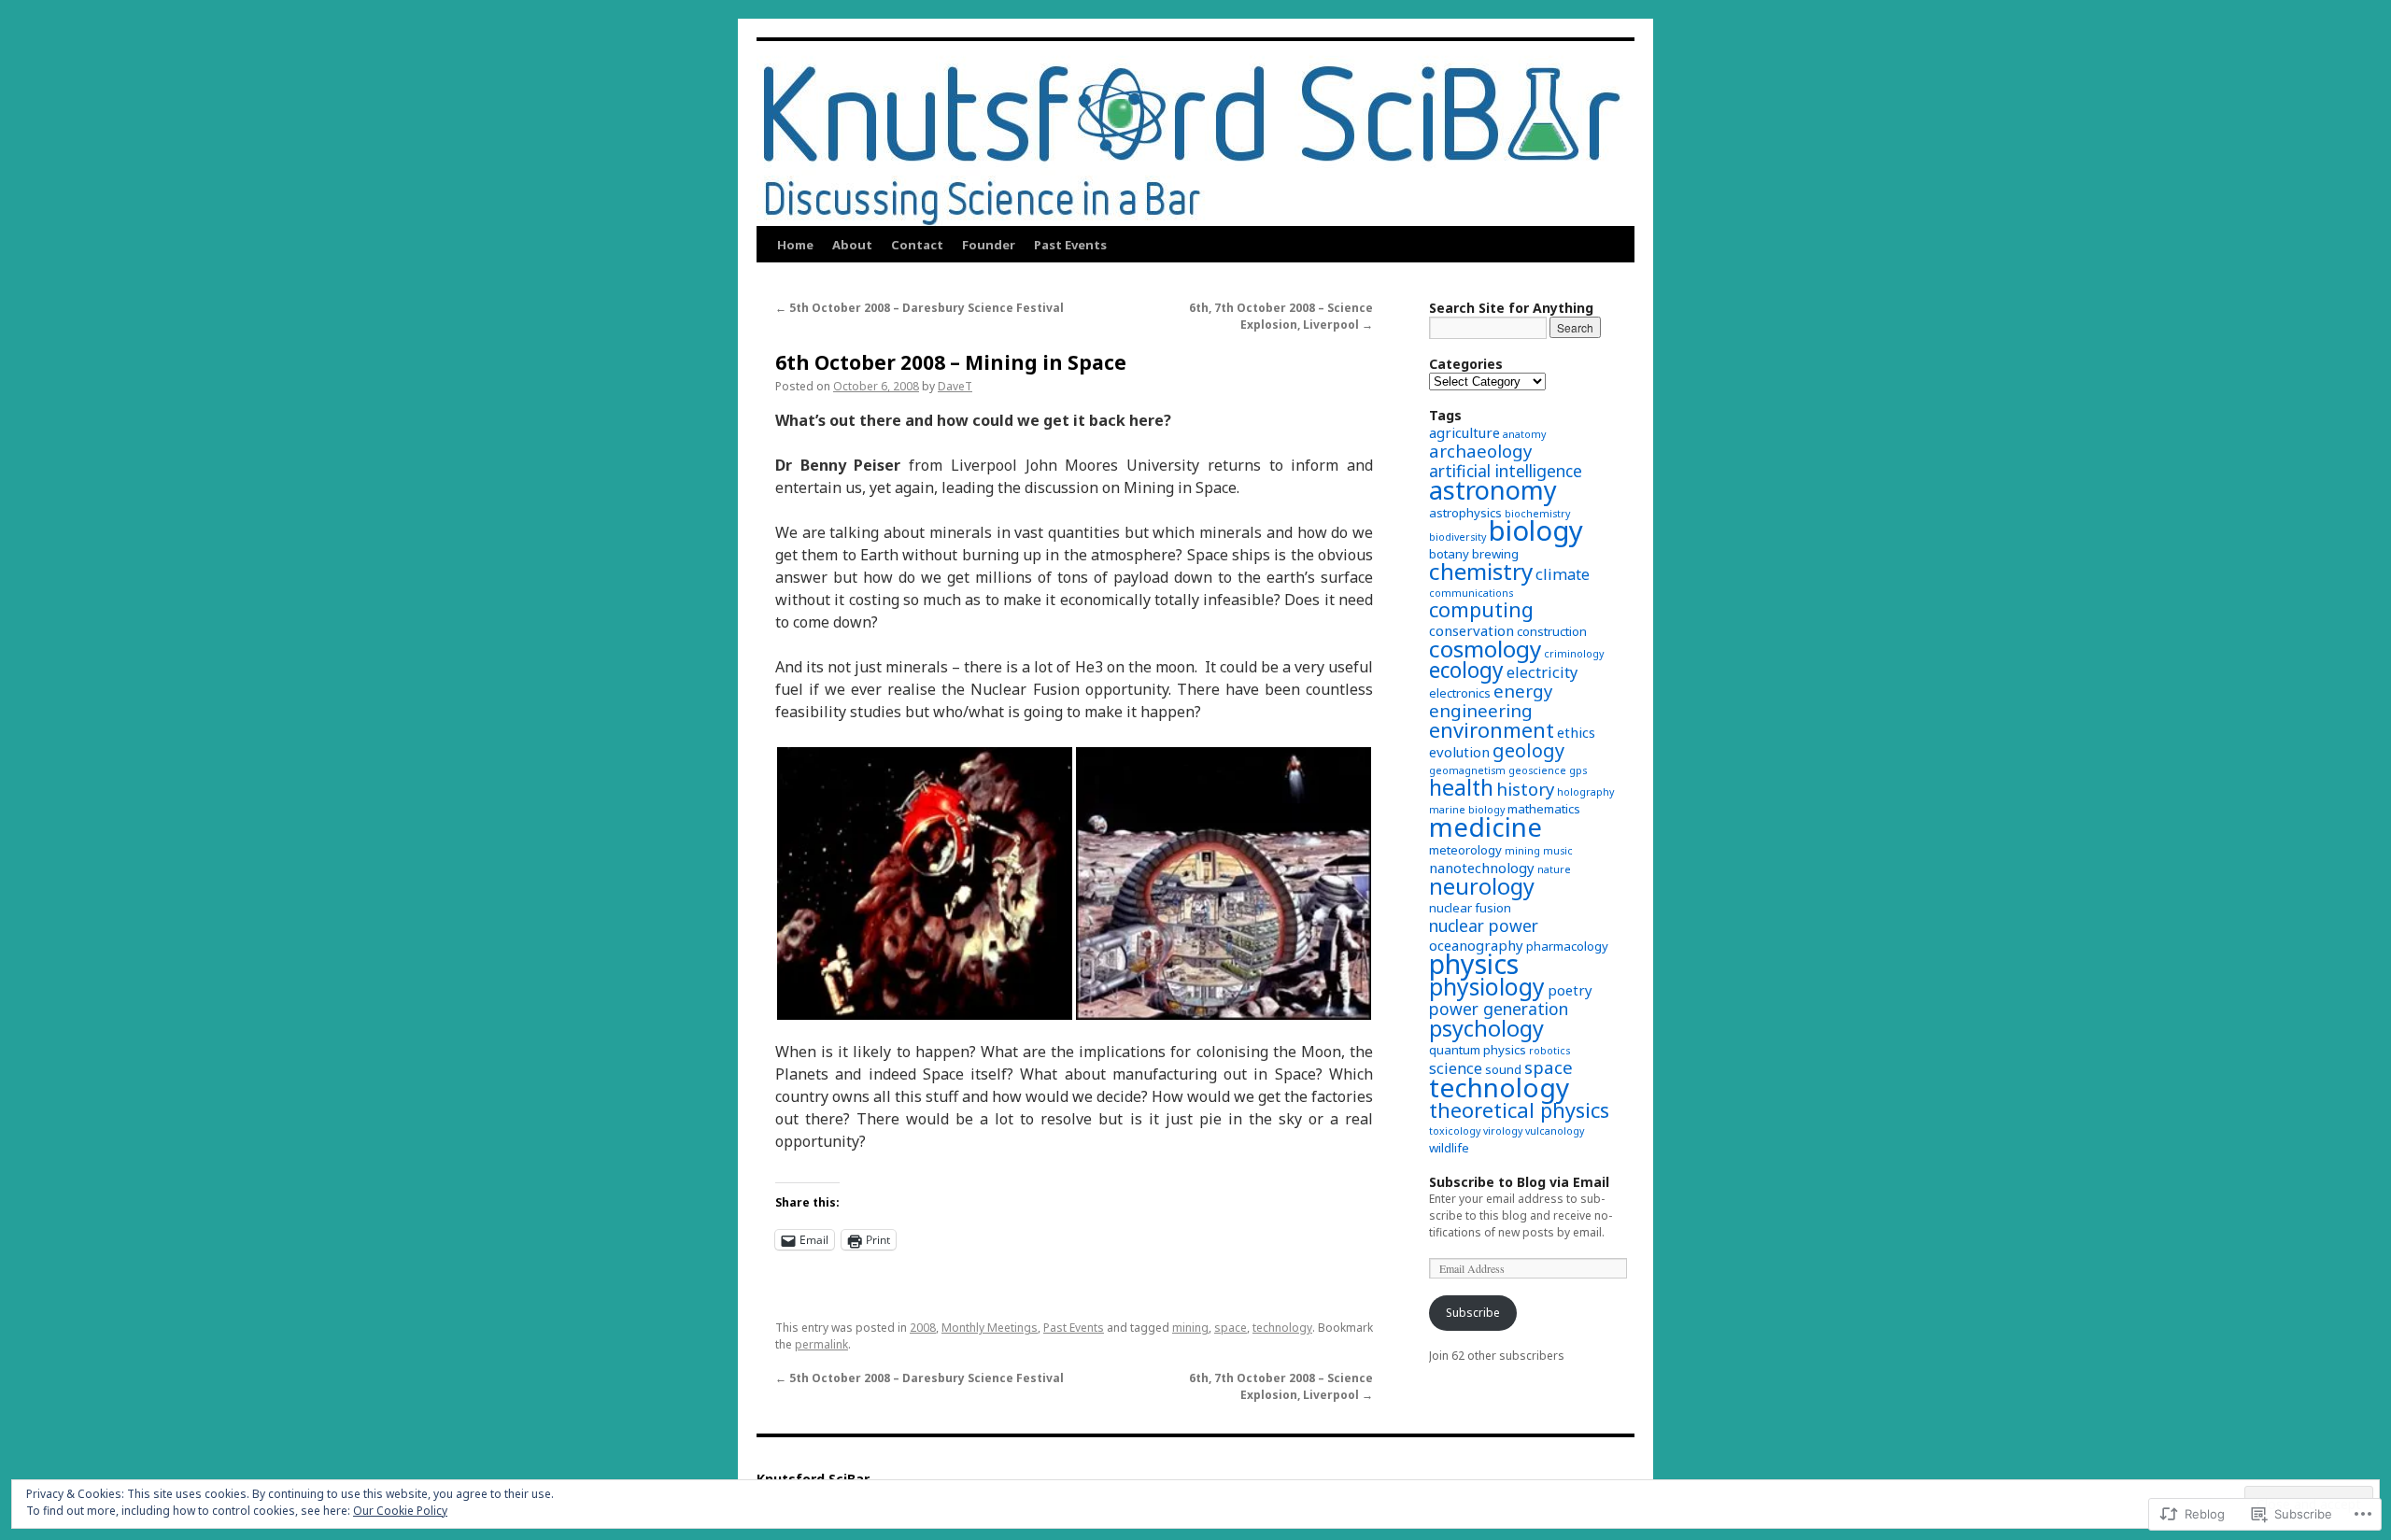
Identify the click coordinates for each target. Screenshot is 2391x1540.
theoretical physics (1519, 1110)
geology (1528, 750)
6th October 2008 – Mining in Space (951, 362)
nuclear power (1484, 925)
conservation (1471, 630)
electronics (1460, 693)
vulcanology (1555, 1131)
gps (1578, 770)
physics (1474, 963)
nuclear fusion (1470, 908)
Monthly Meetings (990, 1328)
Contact (917, 245)
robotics (1549, 1051)
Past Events (1070, 245)
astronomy (1493, 490)
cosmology (1485, 649)
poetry (1570, 990)
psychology (1486, 1028)
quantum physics (1478, 1050)
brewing (1495, 554)
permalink (821, 1344)
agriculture (1464, 432)
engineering (1481, 710)
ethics (1576, 732)
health (1461, 787)
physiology (1487, 987)
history (1525, 789)
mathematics (1544, 809)
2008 (923, 1328)
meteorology (1465, 850)
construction (1552, 631)
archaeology (1480, 451)
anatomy (1524, 434)
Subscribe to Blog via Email (1519, 1182)
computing (1481, 609)
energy (1523, 691)
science (1456, 1068)
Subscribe (1473, 1313)
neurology (1482, 886)
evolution (1459, 752)
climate (1563, 574)
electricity (1542, 672)
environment (1492, 730)
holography (1585, 792)
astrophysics (1465, 513)
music (1558, 851)
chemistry (1481, 571)
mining (1190, 1328)
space (1231, 1328)
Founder (989, 245)
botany (1449, 554)
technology (1282, 1328)
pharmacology (1567, 946)
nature (1554, 869)
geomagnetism (1467, 770)
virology (1503, 1131)
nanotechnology (1482, 868)
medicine (1486, 827)
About (852, 245)
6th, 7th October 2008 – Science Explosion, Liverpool (1281, 316)
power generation (1499, 1009)
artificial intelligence (1506, 471)
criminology (1574, 654)
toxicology (1455, 1131)
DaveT (955, 386)
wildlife (1449, 1148)
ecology (1466, 670)
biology (1536, 530)
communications (1471, 593)
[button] (925, 883)
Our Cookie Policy (400, 1511)
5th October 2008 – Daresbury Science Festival (920, 308)
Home (795, 245)
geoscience (1537, 770)
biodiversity (1457, 537)
